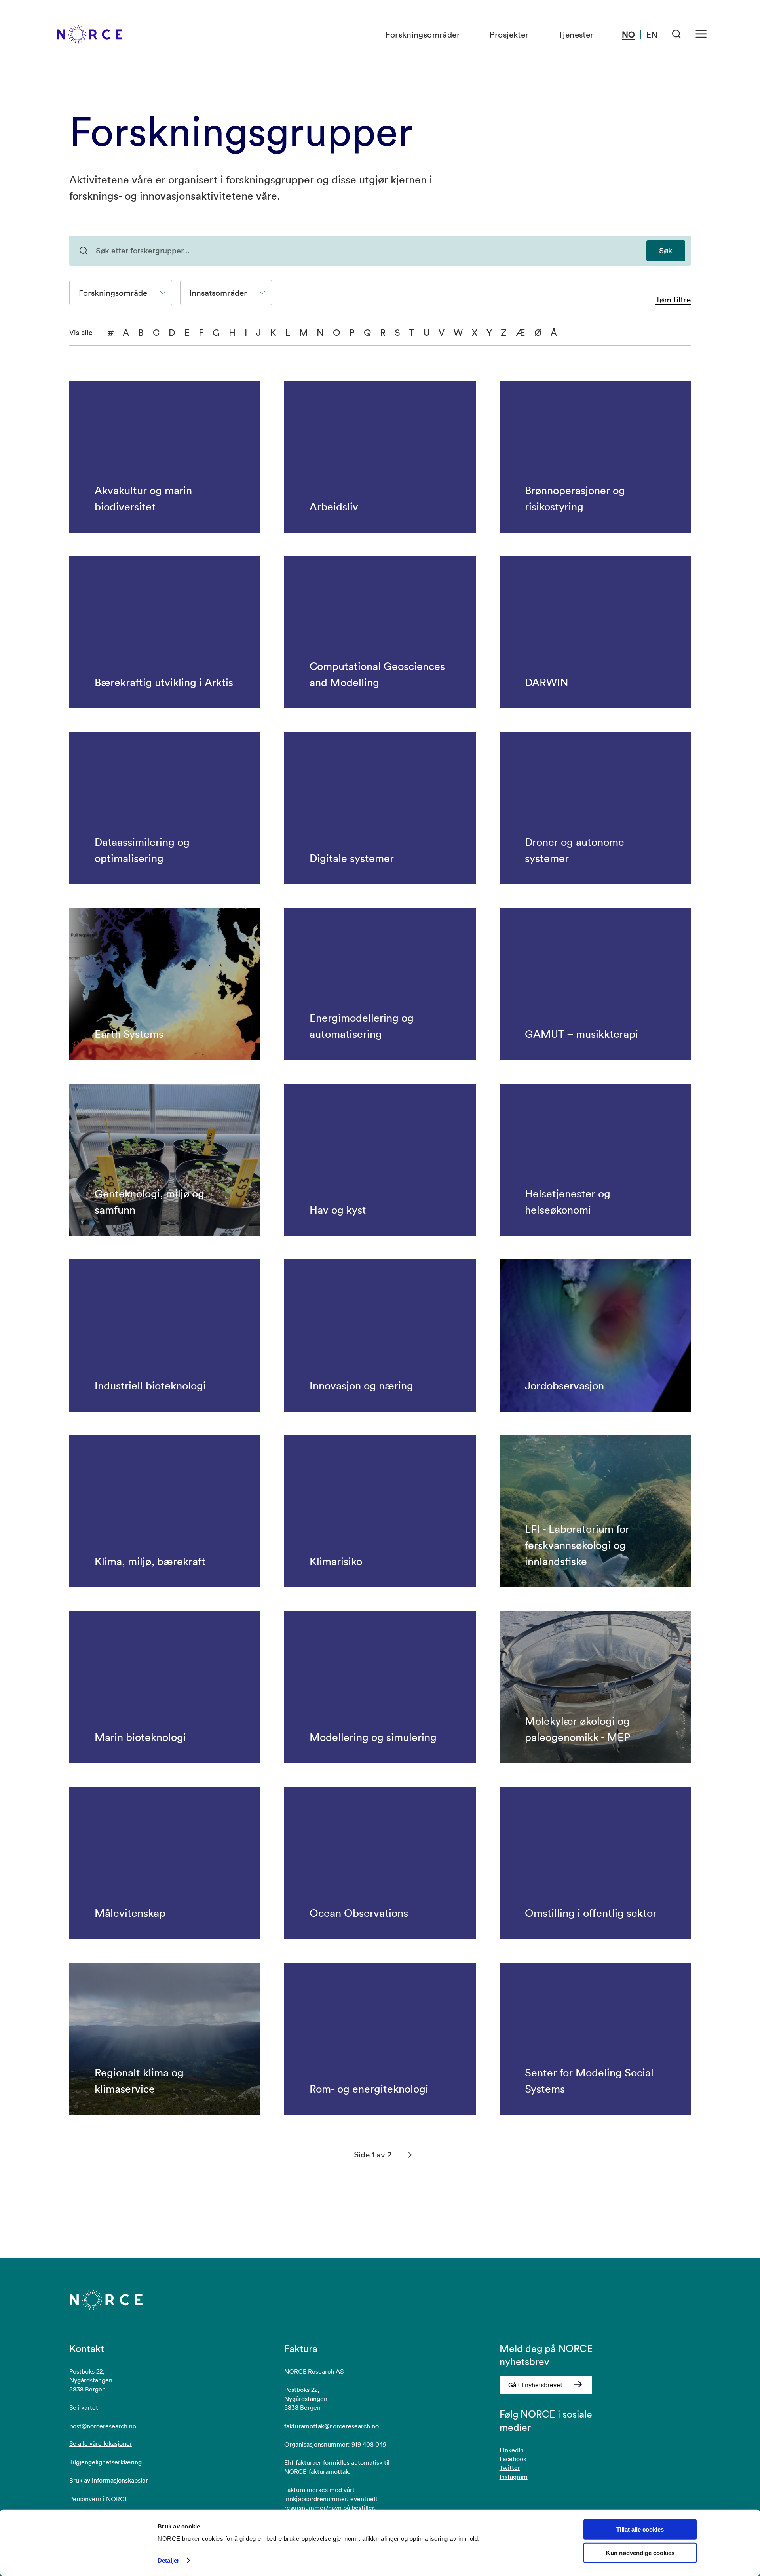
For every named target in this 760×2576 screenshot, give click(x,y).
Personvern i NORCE (99, 2499)
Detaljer (168, 2560)
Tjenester (576, 34)
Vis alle (81, 333)
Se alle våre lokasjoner (101, 2443)
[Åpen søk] (677, 34)
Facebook (513, 2459)
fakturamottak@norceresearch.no (332, 2426)
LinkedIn (512, 2450)
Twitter (510, 2468)
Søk (666, 251)
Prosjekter (509, 34)
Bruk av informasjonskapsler (109, 2480)
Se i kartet (84, 2407)
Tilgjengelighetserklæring (105, 2462)
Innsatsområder (218, 293)
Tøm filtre (673, 300)
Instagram (514, 2477)
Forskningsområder (423, 34)
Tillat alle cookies (640, 2529)
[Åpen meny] (701, 34)
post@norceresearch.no (103, 2426)
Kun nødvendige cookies (640, 2553)
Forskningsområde (113, 293)
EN (652, 34)
